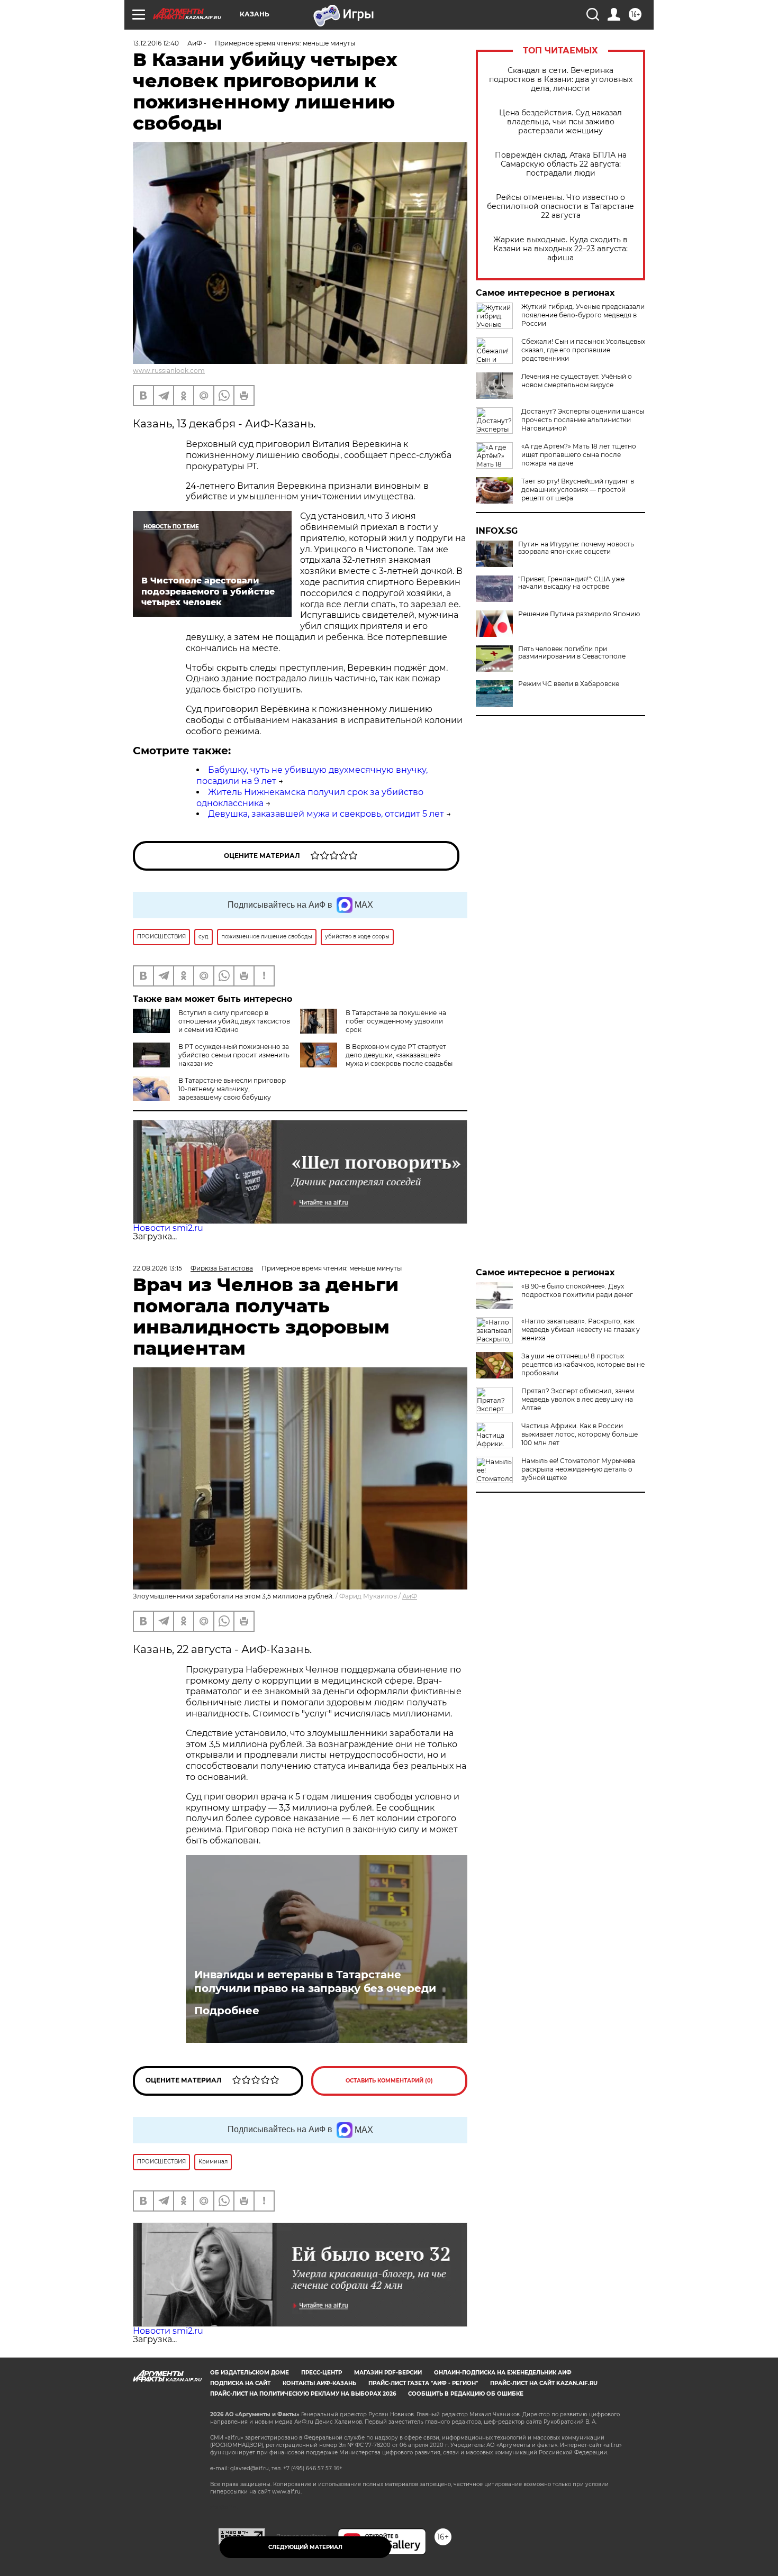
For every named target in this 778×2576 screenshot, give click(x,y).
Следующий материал (305, 2547)
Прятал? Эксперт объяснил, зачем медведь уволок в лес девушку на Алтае (578, 1399)
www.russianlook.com (169, 371)
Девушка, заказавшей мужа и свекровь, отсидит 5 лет (326, 814)
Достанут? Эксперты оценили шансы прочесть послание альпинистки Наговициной (583, 420)
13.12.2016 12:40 (156, 43)
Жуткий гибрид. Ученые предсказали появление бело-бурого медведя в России (583, 315)
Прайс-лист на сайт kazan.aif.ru (544, 2383)
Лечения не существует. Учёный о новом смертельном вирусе (577, 381)
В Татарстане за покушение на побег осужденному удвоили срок (396, 1021)
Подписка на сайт (240, 2383)
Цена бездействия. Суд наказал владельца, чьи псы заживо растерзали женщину (560, 122)
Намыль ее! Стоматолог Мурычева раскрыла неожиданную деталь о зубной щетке (578, 1469)
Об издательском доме (250, 2373)
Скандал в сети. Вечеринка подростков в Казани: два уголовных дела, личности (561, 80)
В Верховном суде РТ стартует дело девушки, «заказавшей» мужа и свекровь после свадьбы (399, 1055)
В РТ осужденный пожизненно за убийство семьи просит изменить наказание (234, 1055)
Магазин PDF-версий (388, 2373)
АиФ (410, 1596)
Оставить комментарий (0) (389, 2081)
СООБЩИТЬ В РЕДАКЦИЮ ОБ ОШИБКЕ (466, 2394)
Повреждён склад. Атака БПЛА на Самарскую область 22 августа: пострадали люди (561, 164)
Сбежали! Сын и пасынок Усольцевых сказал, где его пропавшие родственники (583, 350)
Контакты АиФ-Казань (319, 2383)
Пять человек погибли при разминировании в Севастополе (572, 653)
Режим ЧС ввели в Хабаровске (569, 684)
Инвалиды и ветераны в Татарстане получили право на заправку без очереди (315, 1981)
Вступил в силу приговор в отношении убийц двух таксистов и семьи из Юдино (234, 1021)
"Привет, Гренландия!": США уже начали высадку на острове (571, 583)
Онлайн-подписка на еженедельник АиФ (503, 2373)
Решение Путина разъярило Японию (579, 614)
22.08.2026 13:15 (157, 1268)
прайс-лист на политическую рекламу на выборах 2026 (303, 2394)
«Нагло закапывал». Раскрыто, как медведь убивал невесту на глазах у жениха (581, 1330)
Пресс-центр (322, 2373)
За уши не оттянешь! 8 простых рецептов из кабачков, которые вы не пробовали (583, 1364)
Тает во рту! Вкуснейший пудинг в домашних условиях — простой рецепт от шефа (578, 490)
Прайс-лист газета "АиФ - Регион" (423, 2383)
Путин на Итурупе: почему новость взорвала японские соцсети (576, 548)
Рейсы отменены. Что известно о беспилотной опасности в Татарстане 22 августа (560, 207)
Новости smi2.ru (168, 1228)
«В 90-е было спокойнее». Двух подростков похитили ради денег (577, 1290)
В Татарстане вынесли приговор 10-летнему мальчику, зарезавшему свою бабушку (232, 1089)
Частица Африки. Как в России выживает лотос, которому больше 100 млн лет (580, 1434)
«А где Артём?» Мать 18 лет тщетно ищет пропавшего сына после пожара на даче (579, 455)
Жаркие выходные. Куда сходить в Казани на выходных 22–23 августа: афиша (560, 249)
